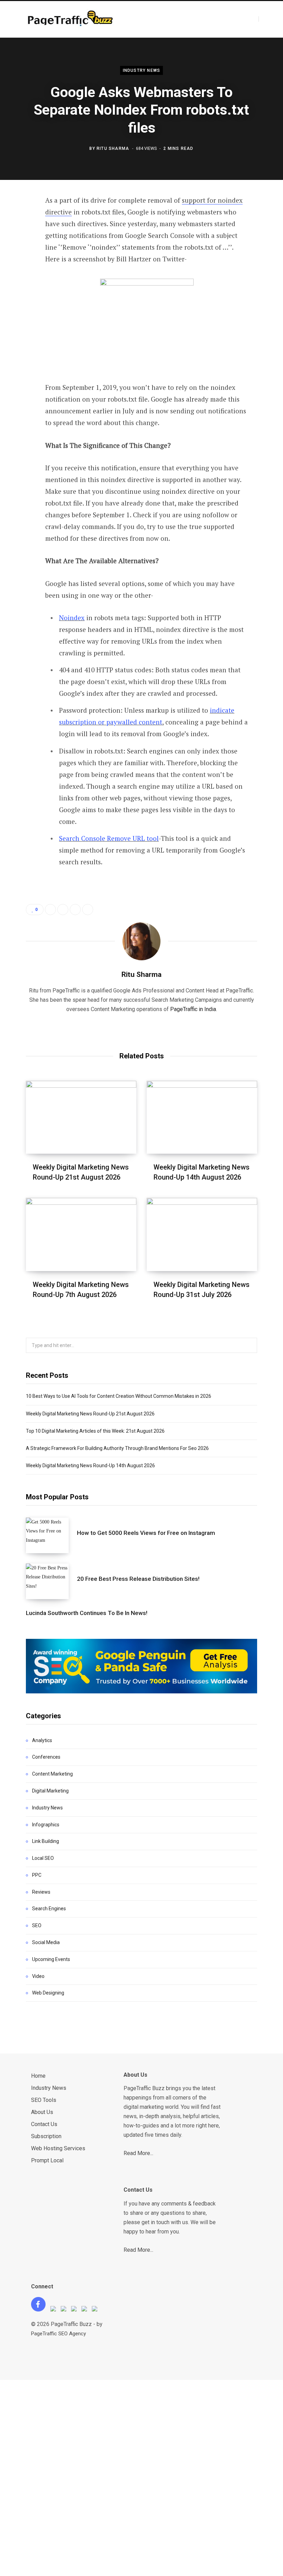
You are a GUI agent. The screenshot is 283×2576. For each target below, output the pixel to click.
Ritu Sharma (113, 148)
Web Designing (48, 1993)
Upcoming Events (51, 1959)
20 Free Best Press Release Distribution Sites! (138, 1579)
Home (38, 2076)
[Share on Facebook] (21, 220)
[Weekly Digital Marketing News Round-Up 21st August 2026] (81, 1117)
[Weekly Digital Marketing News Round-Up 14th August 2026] (202, 1117)
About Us (42, 2112)
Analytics (42, 1740)
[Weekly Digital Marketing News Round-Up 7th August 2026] (81, 1234)
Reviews (41, 1892)
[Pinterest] (21, 257)
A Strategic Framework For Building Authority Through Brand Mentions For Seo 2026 (117, 1448)
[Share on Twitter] (21, 239)
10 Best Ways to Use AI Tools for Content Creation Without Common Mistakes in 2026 (119, 1396)
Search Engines (49, 1909)
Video (38, 1976)
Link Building (46, 1841)
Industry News (142, 70)
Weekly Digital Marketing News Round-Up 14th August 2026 (90, 1465)
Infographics (46, 1825)
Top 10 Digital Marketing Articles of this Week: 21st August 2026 (95, 1431)
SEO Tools (44, 2100)
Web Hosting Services (58, 2148)
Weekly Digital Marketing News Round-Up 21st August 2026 (90, 1414)
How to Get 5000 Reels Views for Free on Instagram (146, 1533)
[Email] (21, 294)
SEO (37, 1925)
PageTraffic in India (193, 1009)
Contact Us (44, 2124)
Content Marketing (52, 1774)
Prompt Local (47, 2160)
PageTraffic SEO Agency (58, 2334)
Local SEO (43, 1858)
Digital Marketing (50, 1791)
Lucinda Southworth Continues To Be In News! (87, 1613)
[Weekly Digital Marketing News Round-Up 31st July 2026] (202, 1234)
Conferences (46, 1757)
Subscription (46, 2136)
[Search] (265, 19)
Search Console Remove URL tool (109, 838)
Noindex (72, 618)
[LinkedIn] (21, 275)
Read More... (138, 2153)
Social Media (46, 1942)
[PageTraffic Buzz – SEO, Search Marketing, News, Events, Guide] (72, 20)
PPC (37, 1875)
